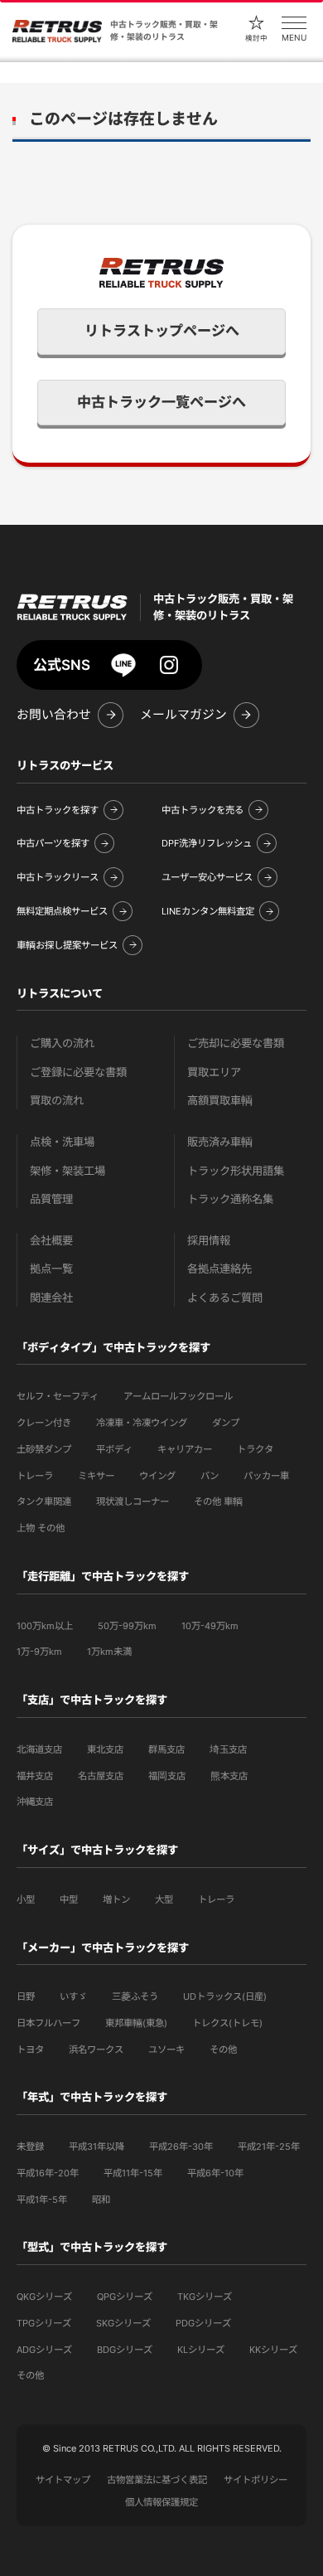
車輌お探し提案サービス (67, 945)
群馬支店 (166, 1749)
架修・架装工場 (67, 1171)
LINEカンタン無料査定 (208, 911)
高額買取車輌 (220, 1101)
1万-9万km (39, 1652)
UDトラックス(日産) (225, 1996)
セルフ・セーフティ (58, 1396)
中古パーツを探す (53, 843)
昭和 (101, 2200)
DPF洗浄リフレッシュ (207, 843)
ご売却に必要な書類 (236, 1043)
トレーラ (35, 1476)
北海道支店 (39, 1749)
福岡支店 (167, 1776)
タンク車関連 (44, 1501)
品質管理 (51, 1199)
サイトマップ (63, 2480)
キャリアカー (185, 1449)
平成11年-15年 (133, 2173)
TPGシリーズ (44, 2323)
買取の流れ (57, 1101)
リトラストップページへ (162, 331)
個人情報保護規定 (161, 2502)
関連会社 (51, 1298)
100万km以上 (45, 1626)
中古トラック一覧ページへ (161, 402)
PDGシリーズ (203, 2323)
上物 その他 (41, 1528)
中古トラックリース (58, 877)
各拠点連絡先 (219, 1269)
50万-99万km (127, 1626)
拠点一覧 (51, 1269)
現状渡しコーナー (133, 1501)
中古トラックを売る (202, 810)
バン (210, 1476)
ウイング (157, 1476)
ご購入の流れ (62, 1043)
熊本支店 (229, 1776)
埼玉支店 (228, 1749)
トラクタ (255, 1449)
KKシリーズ (273, 2350)
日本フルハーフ (48, 2023)
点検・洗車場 (62, 1142)
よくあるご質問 (225, 1298)
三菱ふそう (135, 1996)
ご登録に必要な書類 (78, 1072)
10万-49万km (210, 1626)
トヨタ (30, 2050)
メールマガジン (183, 715)
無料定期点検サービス (62, 911)
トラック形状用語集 (236, 1171)
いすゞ (73, 1996)
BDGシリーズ (125, 2350)
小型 (26, 1899)
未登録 (30, 2147)
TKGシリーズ (205, 2297)
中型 (69, 1899)
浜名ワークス (96, 2050)
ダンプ (226, 1423)
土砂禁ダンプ (44, 1449)
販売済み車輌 (220, 1142)
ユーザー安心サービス (207, 877)
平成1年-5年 (42, 2200)
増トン (116, 1899)
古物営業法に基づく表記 (157, 2480)
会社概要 (51, 1241)
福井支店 (35, 1776)
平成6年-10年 (215, 2173)
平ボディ (114, 1449)
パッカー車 (266, 1476)
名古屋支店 (101, 1776)
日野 (26, 1996)
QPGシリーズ (125, 2297)
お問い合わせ (54, 715)
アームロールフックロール (178, 1396)
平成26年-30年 (181, 2147)
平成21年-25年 (269, 2147)
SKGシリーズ (123, 2323)
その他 (223, 2050)
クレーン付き (44, 1423)
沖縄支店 (35, 1802)
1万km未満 (109, 1652)
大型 (164, 1899)
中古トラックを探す (58, 810)
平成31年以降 (96, 2147)
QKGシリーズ (44, 2297)
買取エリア (214, 1072)
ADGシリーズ (44, 2350)
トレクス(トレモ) (227, 2023)
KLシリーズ (201, 2350)
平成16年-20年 (48, 2173)
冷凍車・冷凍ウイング (142, 1423)
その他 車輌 (218, 1501)
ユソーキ (166, 2050)
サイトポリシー (256, 2480)
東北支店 (105, 1749)
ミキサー (96, 1476)
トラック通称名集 (230, 1199)
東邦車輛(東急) (136, 2023)
